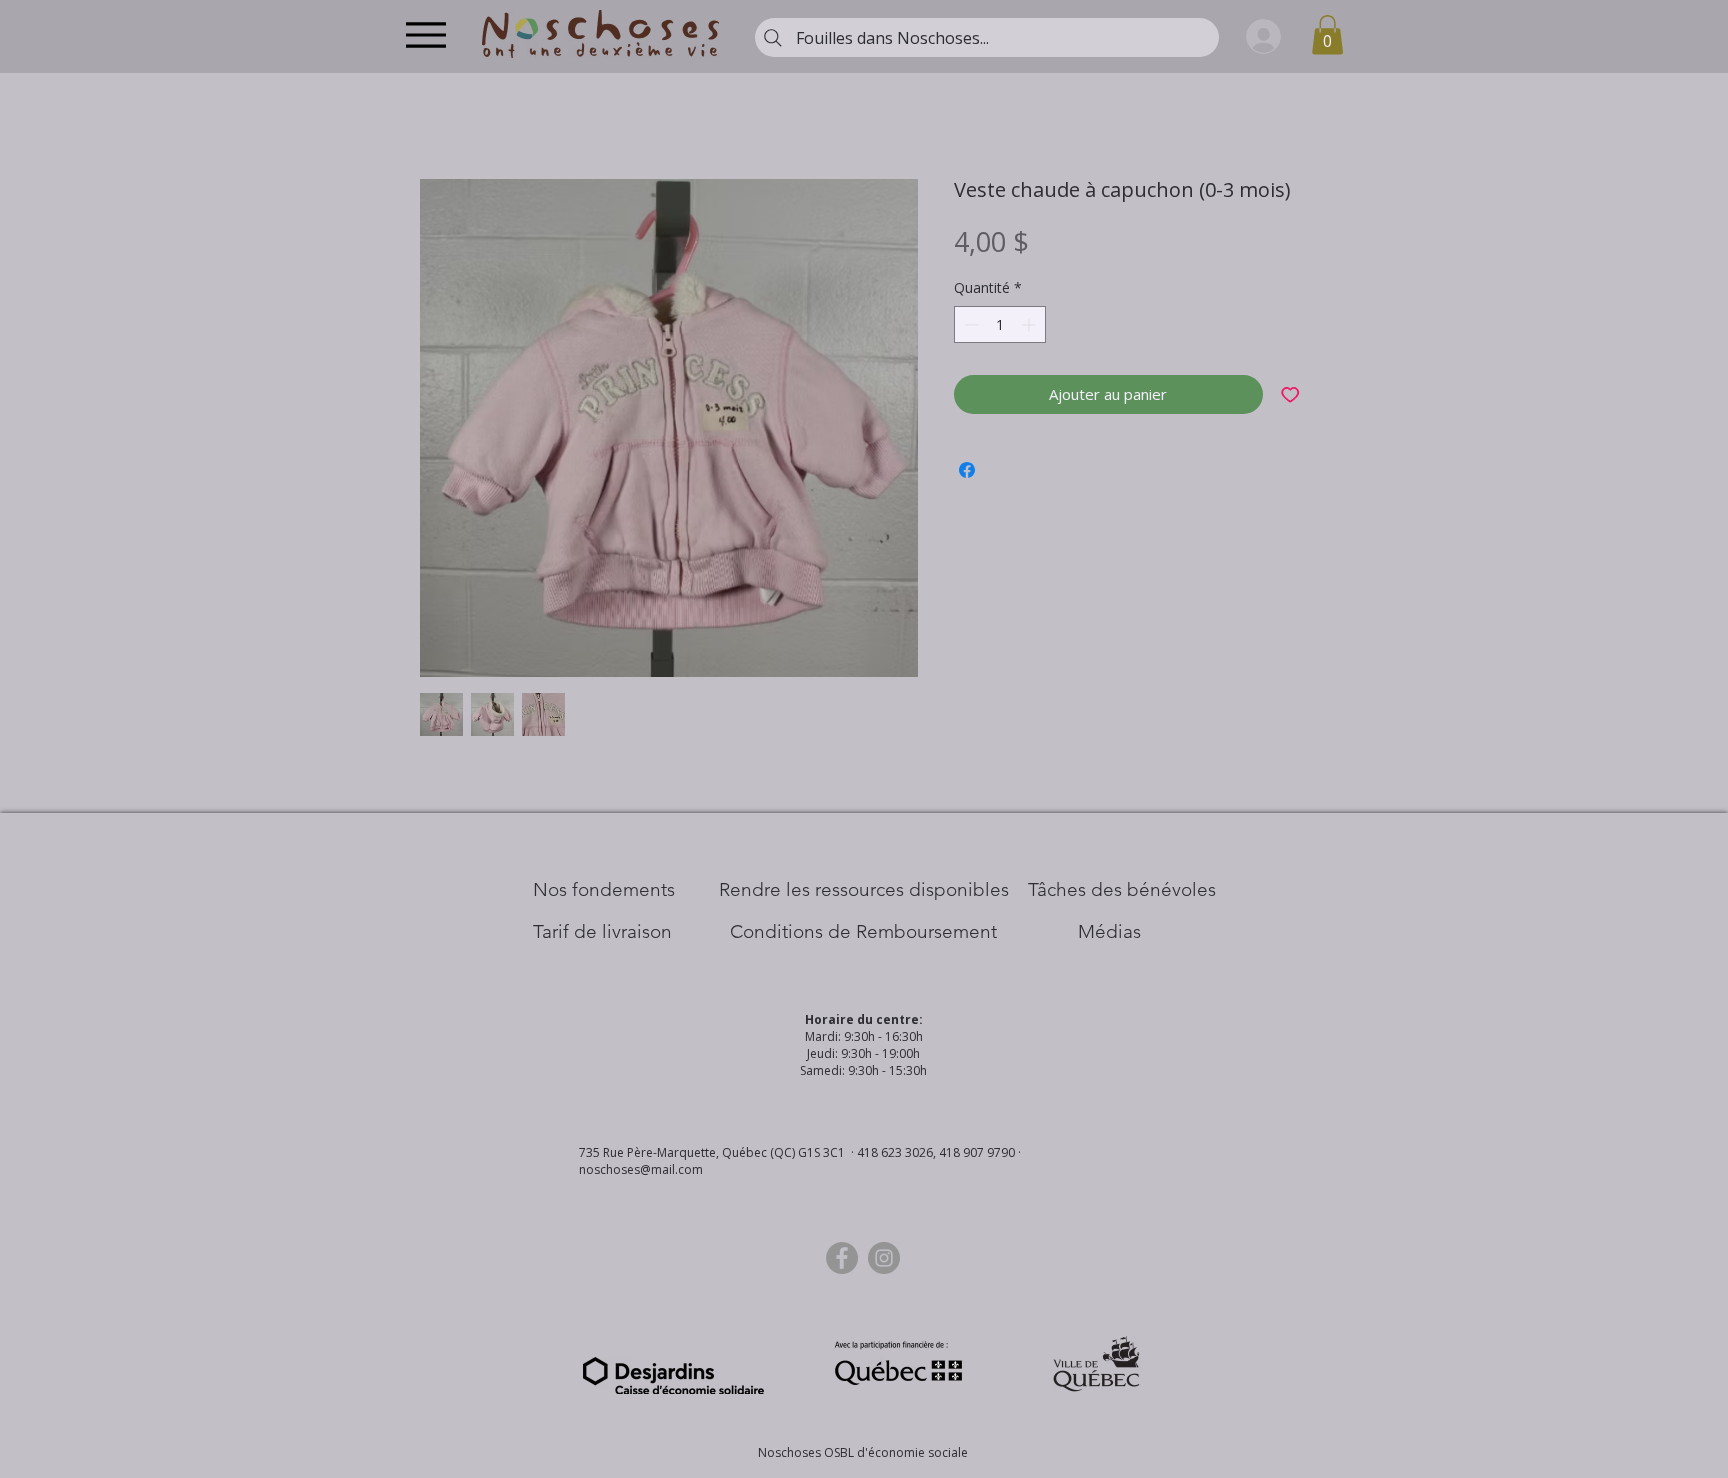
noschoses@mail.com (641, 1169)
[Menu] (425, 34)
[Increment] (1030, 324)
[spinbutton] (1000, 324)
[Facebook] (842, 1258)
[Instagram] (884, 1258)
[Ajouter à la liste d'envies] (1290, 394)
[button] (1327, 34)
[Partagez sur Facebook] (967, 470)
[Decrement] (969, 324)
